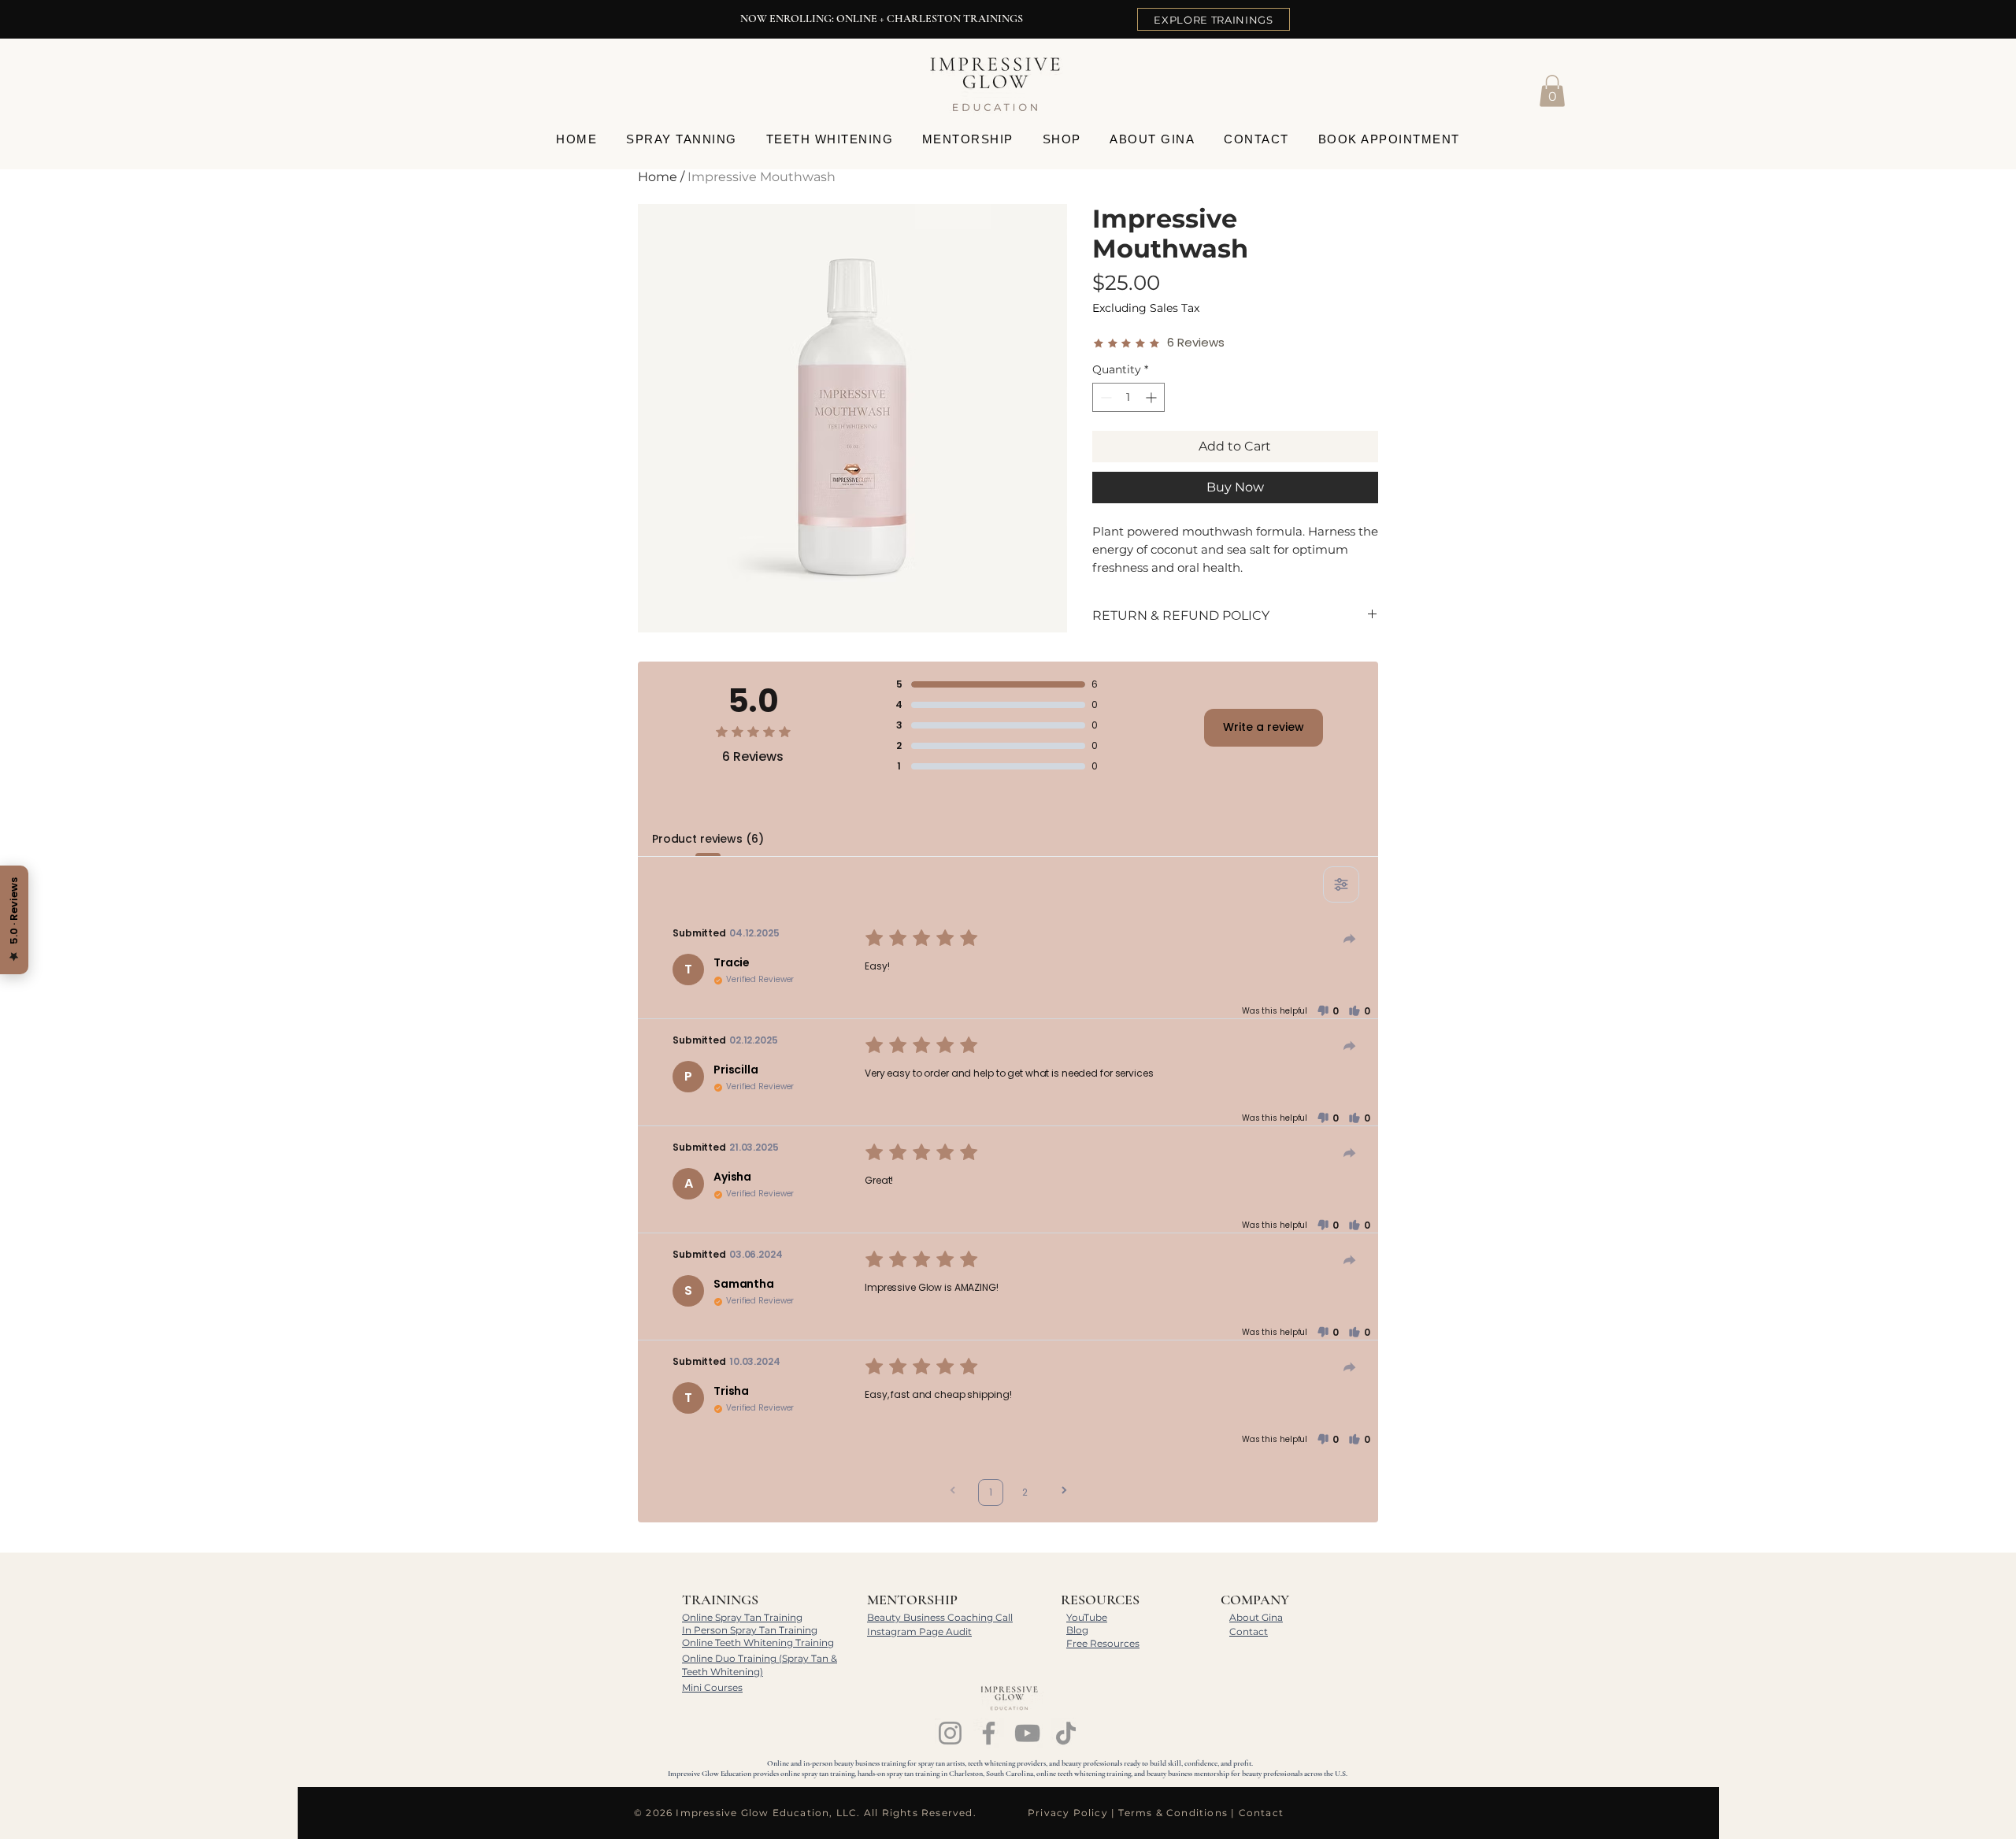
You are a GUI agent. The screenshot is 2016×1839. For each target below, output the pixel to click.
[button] (1552, 91)
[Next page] (1064, 1492)
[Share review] (1350, 939)
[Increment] (1153, 397)
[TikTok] (1066, 1733)
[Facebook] (989, 1733)
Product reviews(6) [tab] (708, 839)
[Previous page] (953, 1492)
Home (658, 177)
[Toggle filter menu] (1341, 884)
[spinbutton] (1128, 397)
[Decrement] (1104, 397)
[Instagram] (950, 1733)
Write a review (1264, 727)
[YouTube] (1027, 1733)
